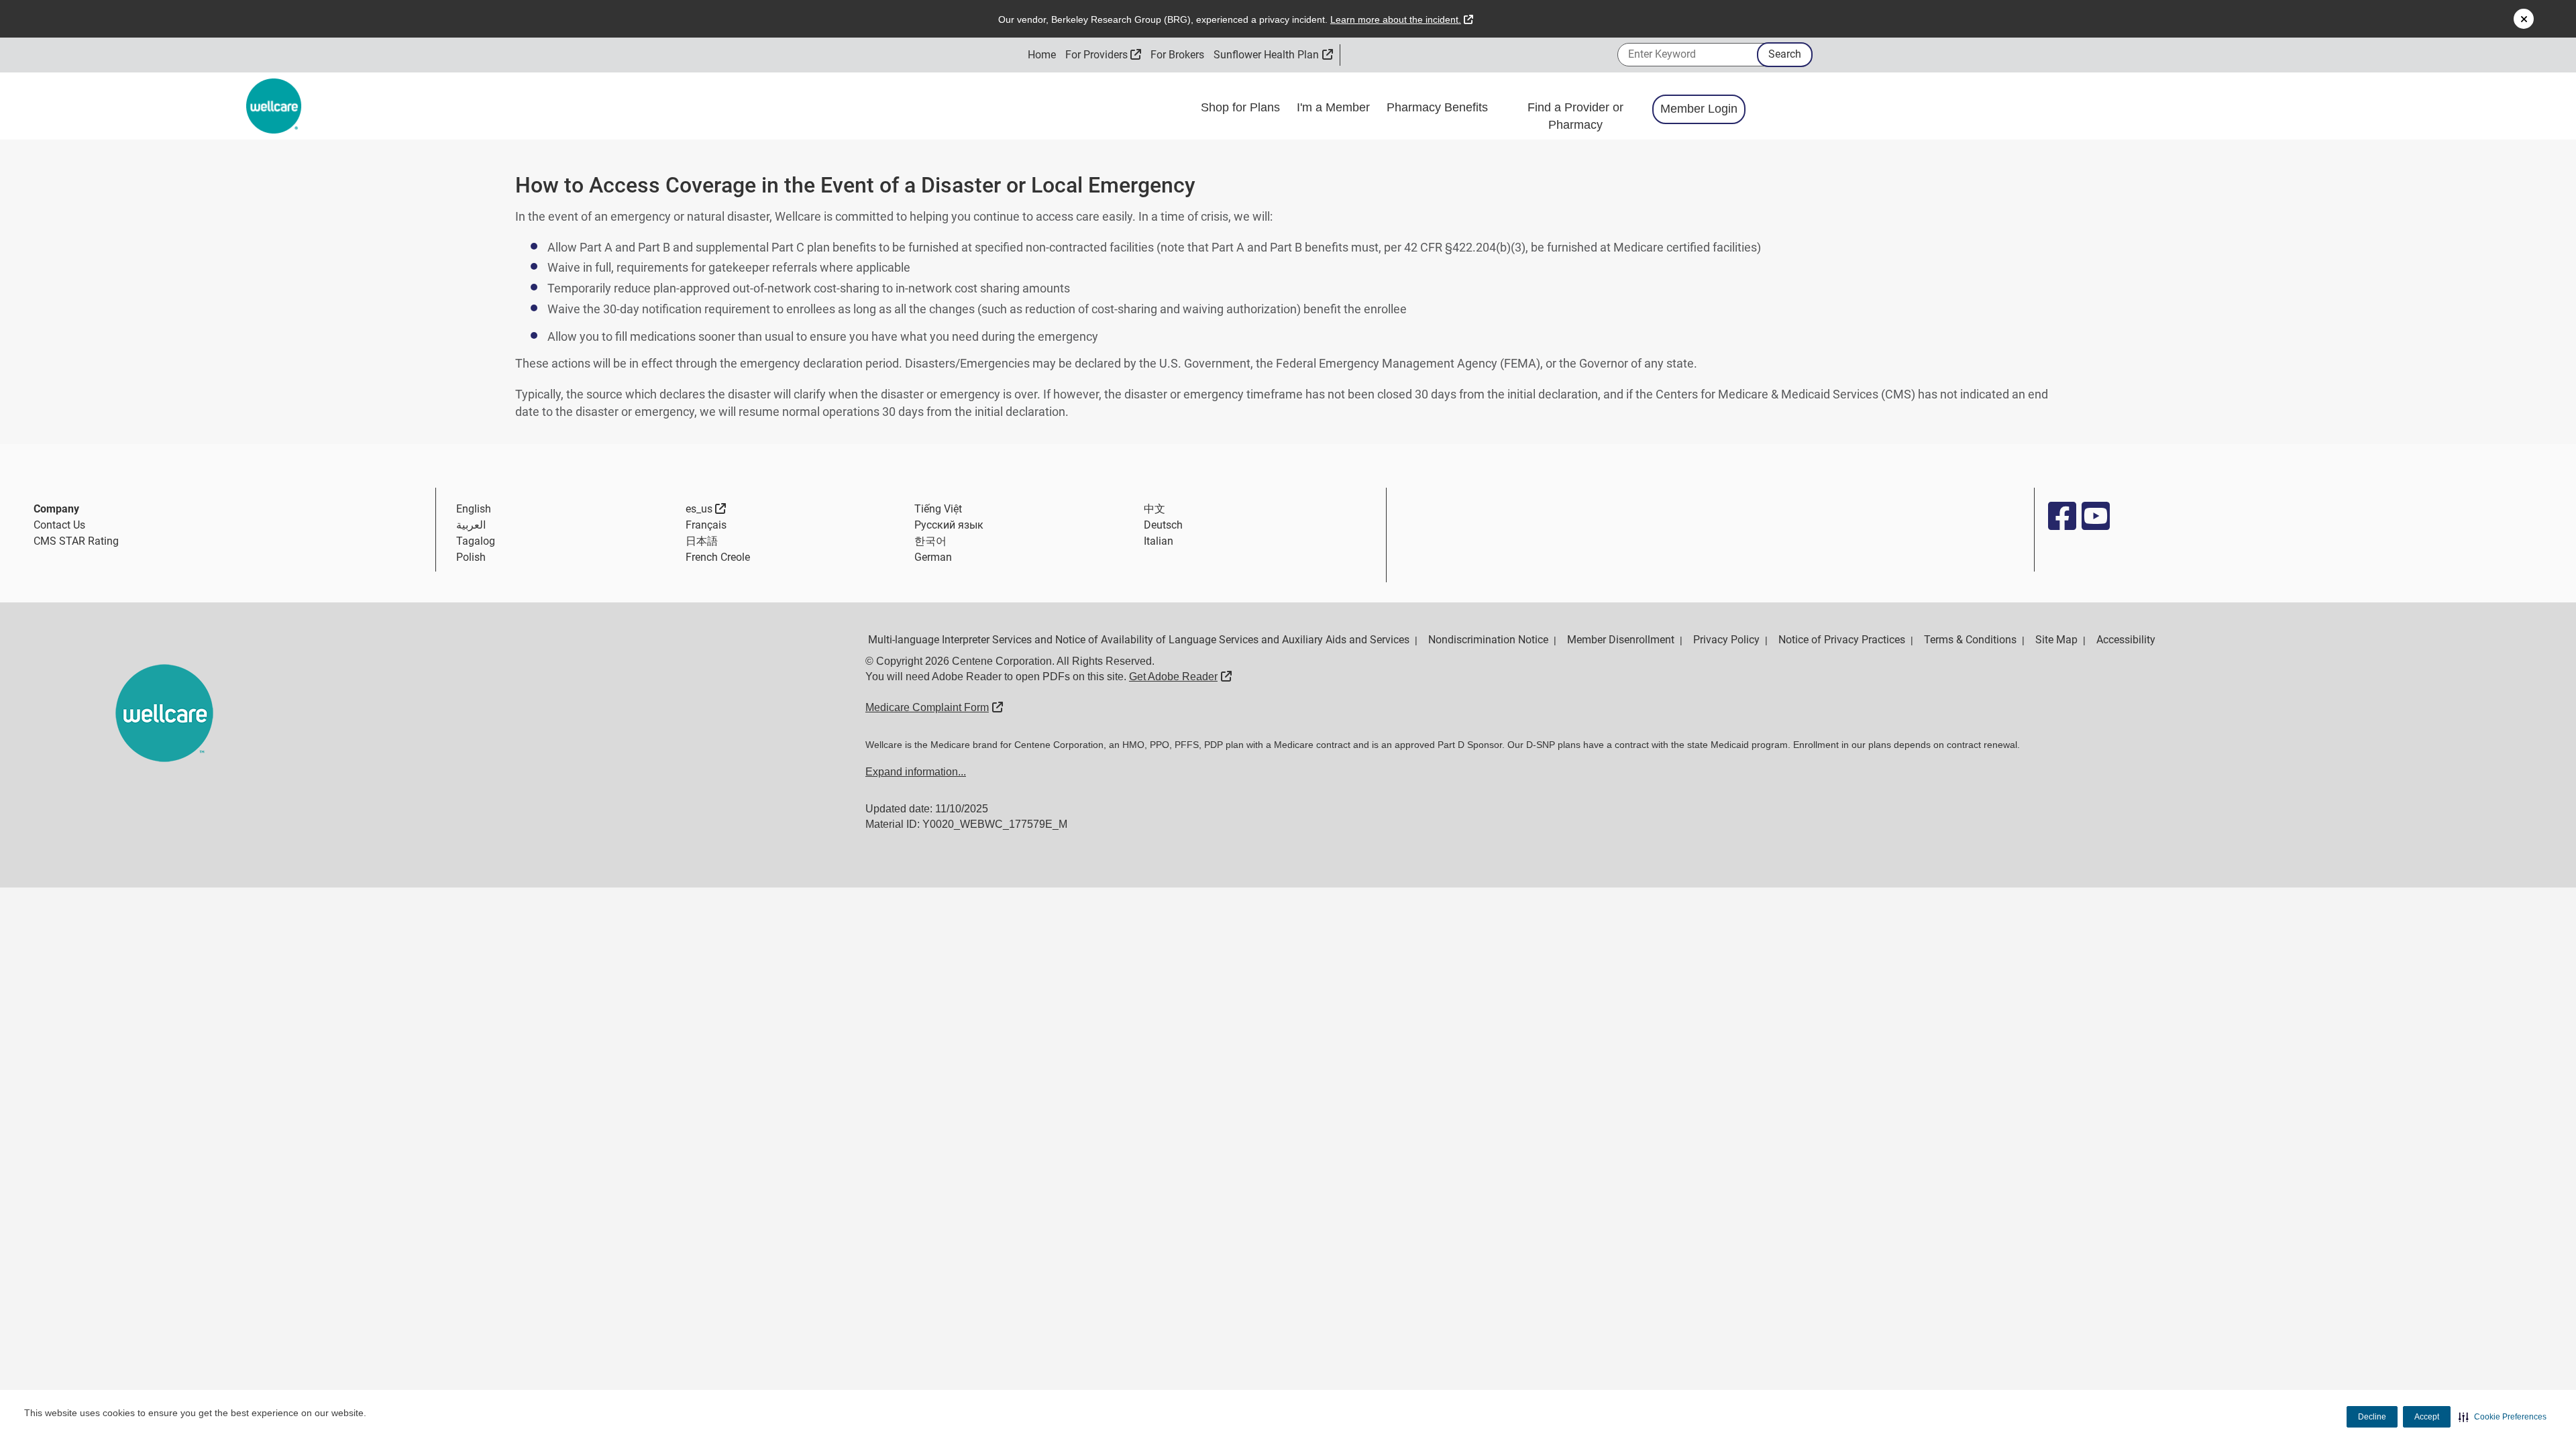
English (474, 509)
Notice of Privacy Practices (1842, 640)
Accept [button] (2427, 1417)
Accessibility (2126, 640)
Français (706, 525)
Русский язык (949, 525)
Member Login (1699, 109)
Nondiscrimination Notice (1488, 640)
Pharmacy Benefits (1439, 107)
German (933, 557)
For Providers (1104, 55)
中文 (1155, 509)
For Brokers (1177, 55)
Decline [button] (2372, 1417)
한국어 (930, 541)
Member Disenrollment (1621, 640)
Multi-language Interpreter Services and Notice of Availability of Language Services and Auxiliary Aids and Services (1139, 640)
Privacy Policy (1726, 640)
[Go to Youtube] (2095, 516)
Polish (471, 557)
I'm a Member (1335, 107)
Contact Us (59, 525)
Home (1042, 55)
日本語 (702, 541)
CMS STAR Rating (76, 541)
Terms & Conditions (1970, 640)
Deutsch (1163, 525)
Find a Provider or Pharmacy (1575, 116)
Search (1785, 54)
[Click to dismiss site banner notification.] (2524, 19)
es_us (706, 508)
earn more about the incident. (1402, 19)
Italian (1159, 541)
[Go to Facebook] (2061, 516)
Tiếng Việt (938, 509)
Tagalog (476, 541)
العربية (471, 525)
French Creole (718, 557)
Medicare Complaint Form (934, 707)
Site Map (2056, 640)
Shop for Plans (1242, 107)
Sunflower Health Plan (1273, 55)
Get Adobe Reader (1180, 677)
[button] (2503, 1417)
